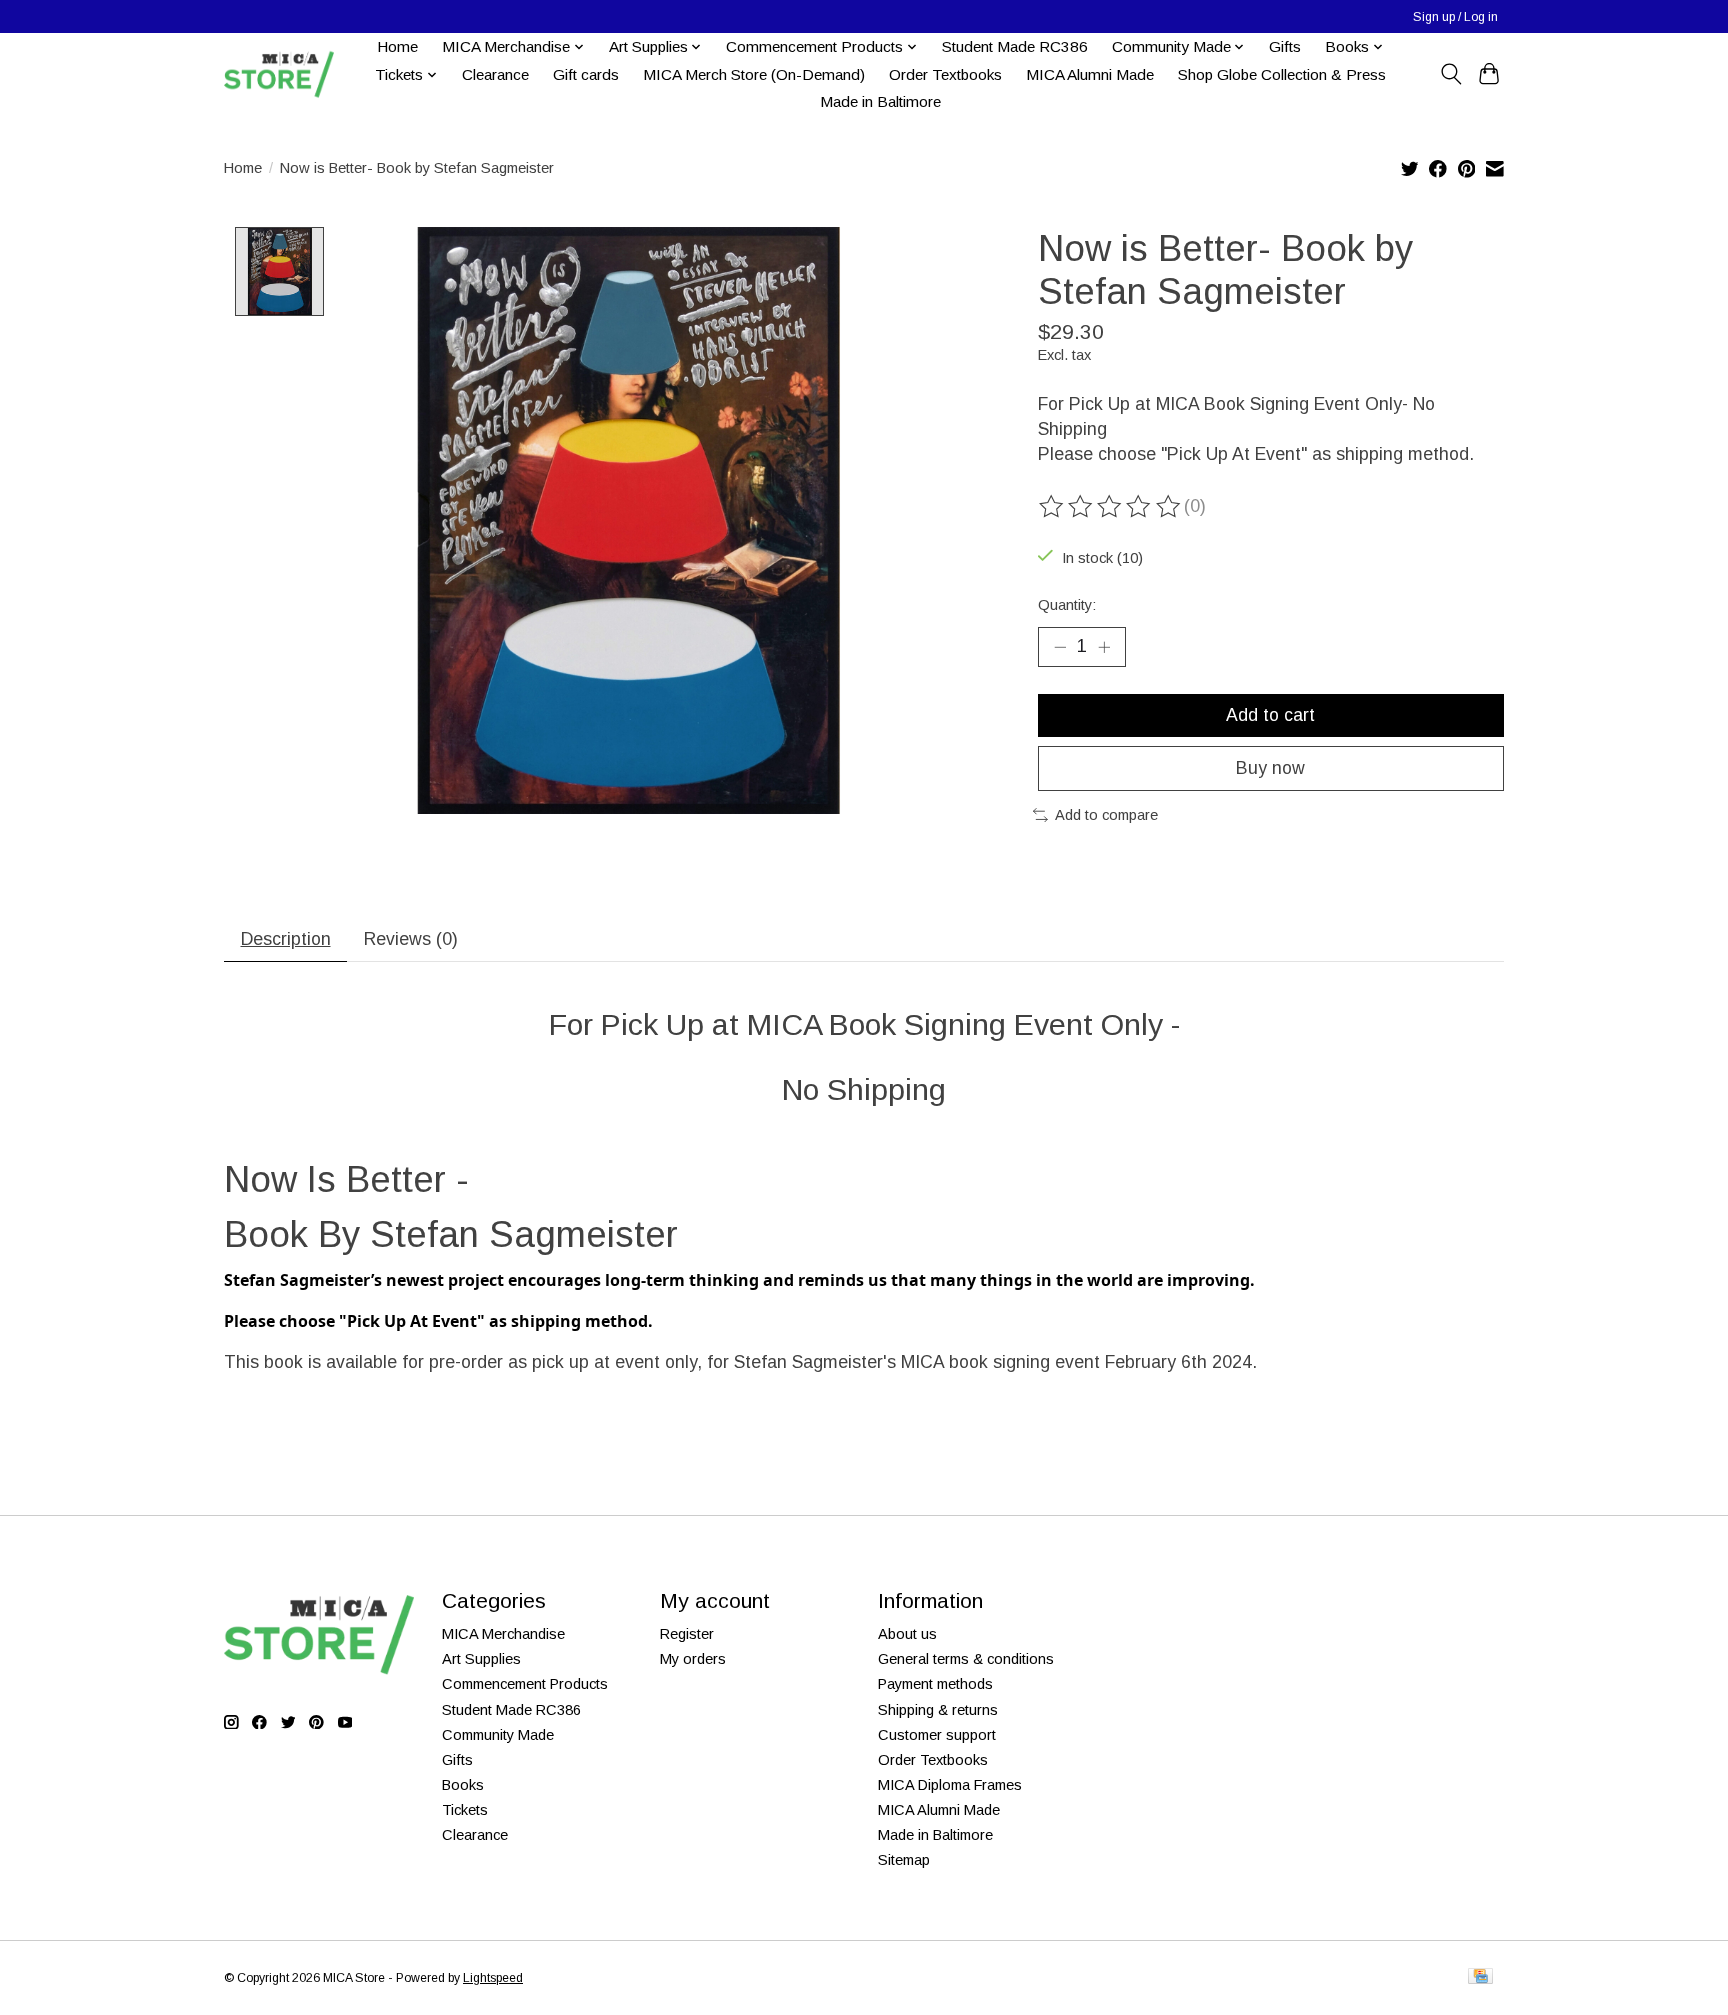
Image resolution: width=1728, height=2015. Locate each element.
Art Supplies (481, 1659)
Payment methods (935, 1684)
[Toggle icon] (1450, 74)
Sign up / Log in (1455, 17)
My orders (693, 1659)
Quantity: (1067, 605)
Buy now (1270, 768)
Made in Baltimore (880, 101)
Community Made (498, 1735)
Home (397, 46)
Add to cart (1270, 715)
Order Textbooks (945, 74)
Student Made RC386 (1015, 46)
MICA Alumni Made (1090, 74)
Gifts (1285, 46)
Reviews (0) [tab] (411, 939)
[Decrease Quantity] (1060, 647)
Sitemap (904, 1860)
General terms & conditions (966, 1659)
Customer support (937, 1735)
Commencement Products (525, 1684)
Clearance (495, 74)
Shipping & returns (938, 1710)
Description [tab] (286, 939)
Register (687, 1634)
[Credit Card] (1480, 1977)
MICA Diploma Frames (950, 1785)
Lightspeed (493, 1978)
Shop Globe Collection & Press (1282, 74)
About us (907, 1634)
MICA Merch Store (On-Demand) (754, 74)
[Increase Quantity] (1104, 647)
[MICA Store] (279, 74)
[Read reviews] (1111, 507)
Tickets (465, 1810)
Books (463, 1785)
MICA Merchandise (503, 1634)
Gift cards (586, 74)
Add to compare (1106, 815)
